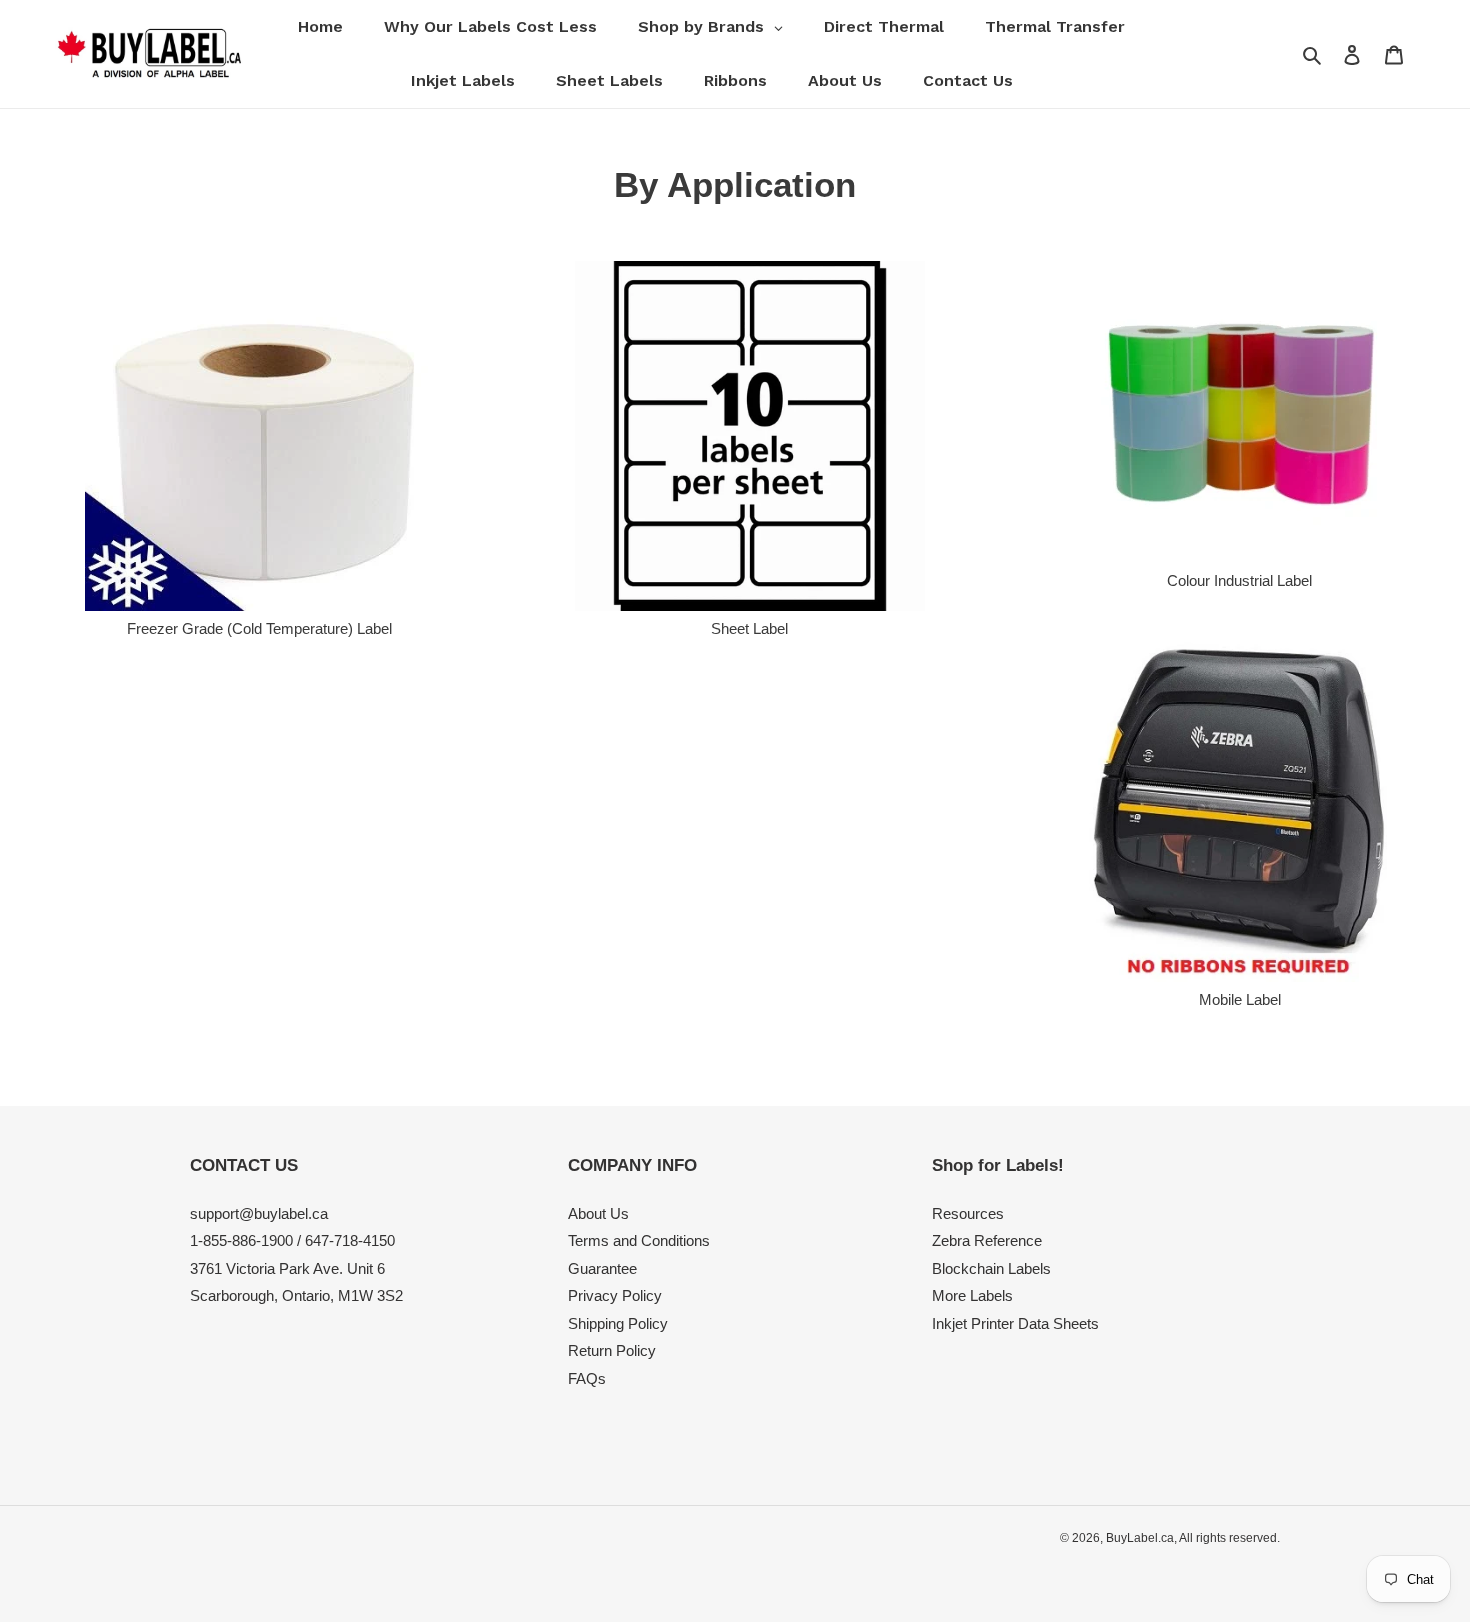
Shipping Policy (618, 1323)
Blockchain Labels (991, 1268)
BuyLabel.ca (1140, 1538)
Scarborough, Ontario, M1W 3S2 (296, 1295)
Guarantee (602, 1268)
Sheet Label (749, 628)
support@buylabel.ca (259, 1213)
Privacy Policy (615, 1295)
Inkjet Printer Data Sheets (1015, 1323)
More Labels (972, 1295)
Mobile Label (1240, 999)
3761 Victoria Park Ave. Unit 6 (287, 1268)
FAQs (587, 1378)
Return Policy (612, 1350)
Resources (968, 1213)
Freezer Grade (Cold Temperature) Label (259, 628)
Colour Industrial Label (1239, 580)
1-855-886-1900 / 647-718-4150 (292, 1240)
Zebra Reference (987, 1240)
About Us (598, 1213)
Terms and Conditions (639, 1240)
